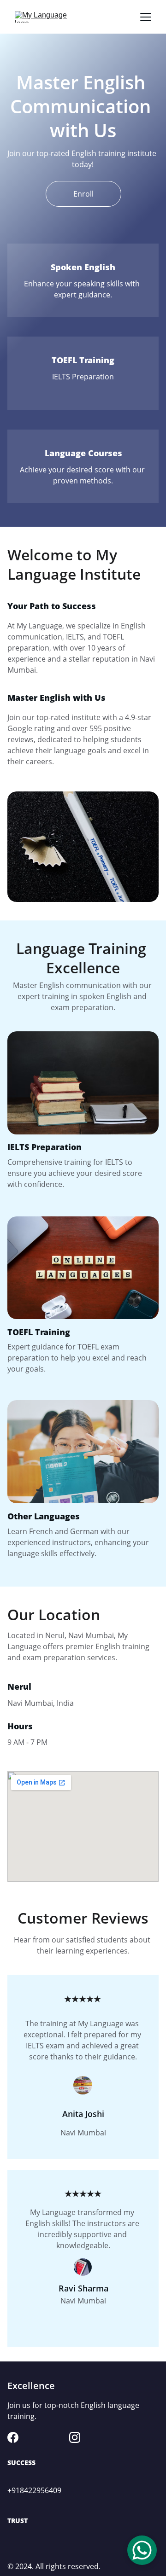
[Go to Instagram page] (75, 2437)
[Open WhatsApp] (142, 2550)
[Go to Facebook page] (13, 2437)
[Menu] (146, 17)
